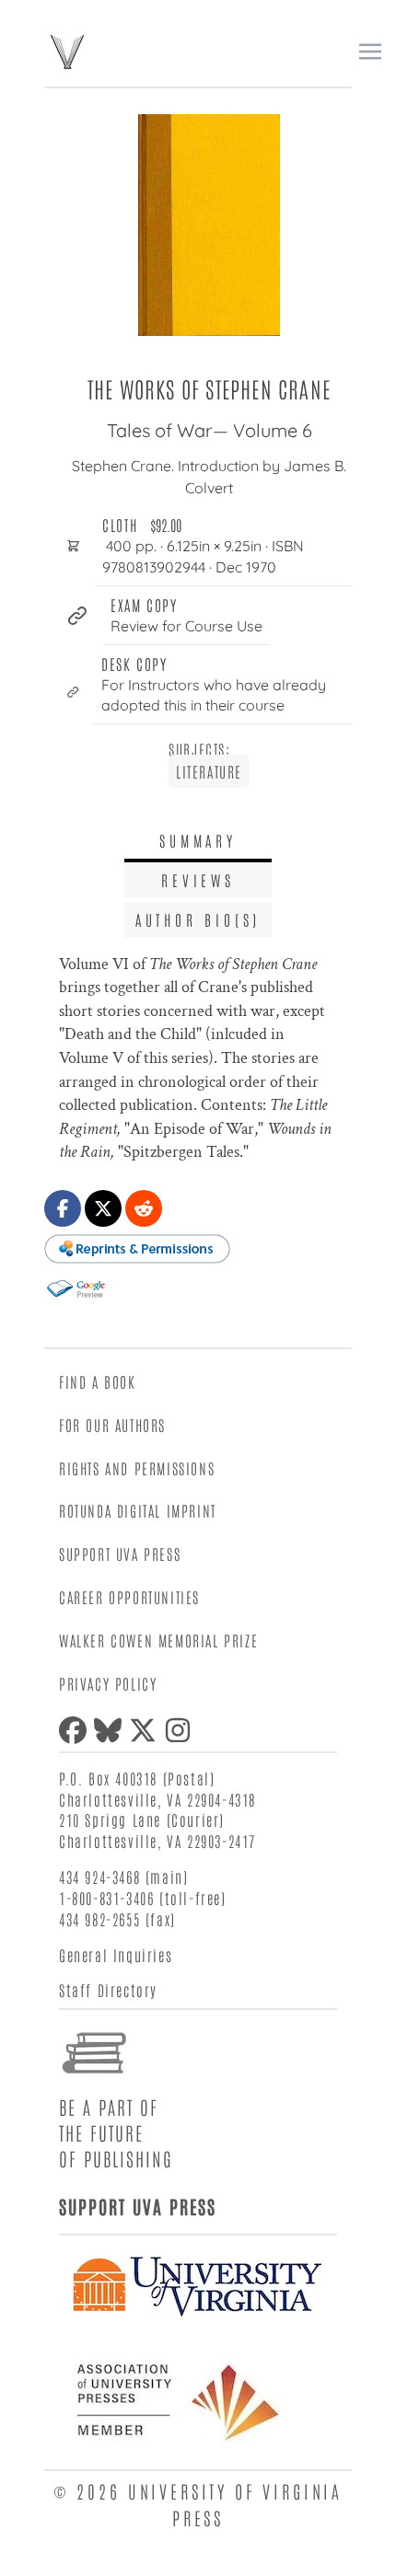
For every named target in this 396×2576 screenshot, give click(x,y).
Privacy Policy (108, 1683)
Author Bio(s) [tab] (198, 919)
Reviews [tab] (198, 880)
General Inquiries (116, 1955)
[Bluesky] (111, 1730)
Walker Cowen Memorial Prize (158, 1640)
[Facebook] (76, 1730)
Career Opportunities (129, 1597)
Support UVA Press (120, 1554)
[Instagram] (181, 1730)
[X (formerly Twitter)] (146, 1730)
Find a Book (98, 1381)
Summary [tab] (198, 840)
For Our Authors (112, 1425)
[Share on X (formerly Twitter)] (103, 1208)
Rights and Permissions (137, 1468)
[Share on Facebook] (63, 1208)
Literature (209, 771)
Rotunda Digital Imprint (138, 1510)
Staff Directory (108, 1990)
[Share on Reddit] (144, 1208)
